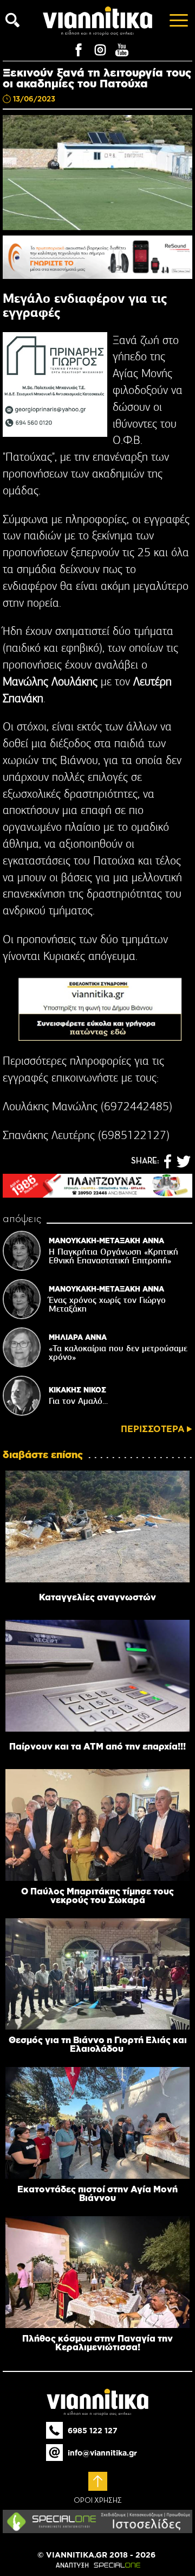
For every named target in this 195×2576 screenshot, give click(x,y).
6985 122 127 (93, 2431)
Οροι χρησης (98, 2501)
